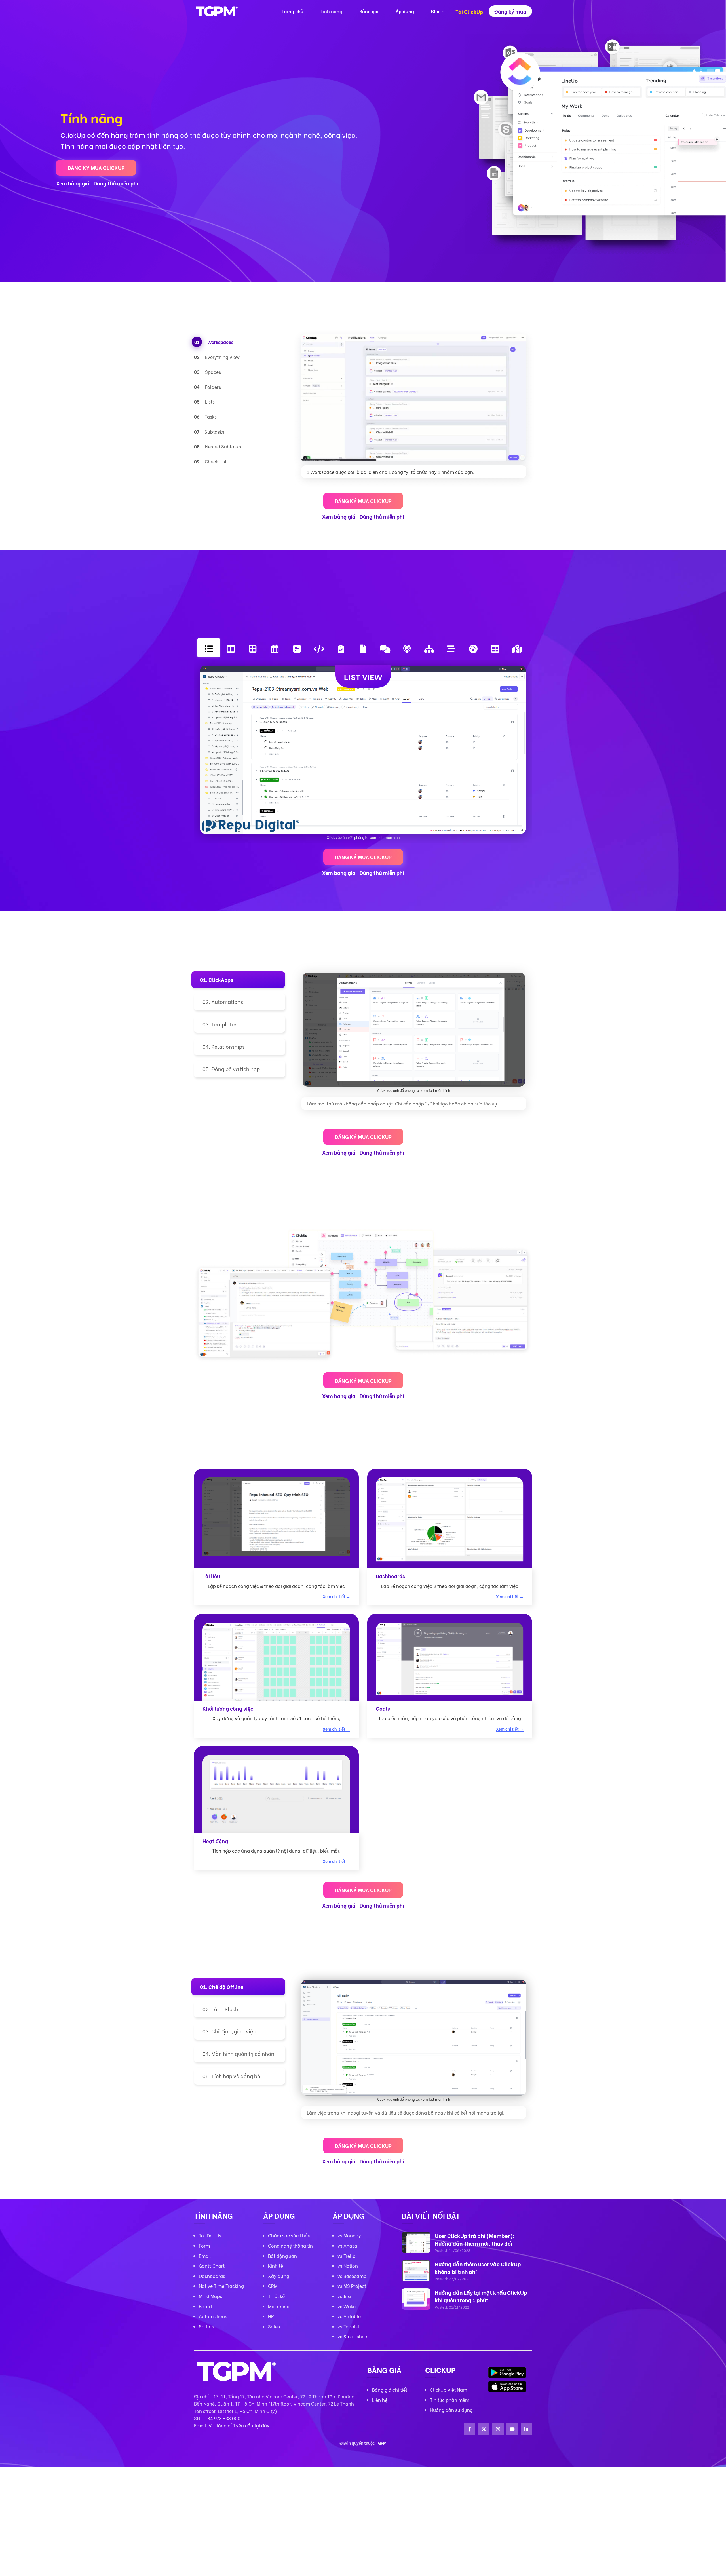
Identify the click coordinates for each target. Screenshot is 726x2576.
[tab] (244, 342)
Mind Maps (210, 2296)
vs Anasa (347, 2245)
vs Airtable (349, 2316)
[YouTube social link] (512, 2429)
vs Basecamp (352, 2276)
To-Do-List (211, 2235)
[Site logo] (217, 10)
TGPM (381, 2443)
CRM (273, 2286)
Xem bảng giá (73, 183)
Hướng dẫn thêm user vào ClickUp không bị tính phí (478, 2268)
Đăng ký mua (510, 11)
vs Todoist (348, 2326)
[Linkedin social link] (526, 2429)
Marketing (279, 2306)
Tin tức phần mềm (450, 2400)
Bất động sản (282, 2256)
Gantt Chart (212, 2266)
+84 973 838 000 (223, 2418)
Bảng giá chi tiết (390, 2390)
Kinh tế (276, 2266)
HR (271, 2316)
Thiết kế (276, 2296)
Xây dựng (279, 2276)
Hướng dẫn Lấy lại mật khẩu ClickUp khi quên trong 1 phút (481, 2296)
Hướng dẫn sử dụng (451, 2410)
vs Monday (349, 2235)
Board (205, 2306)
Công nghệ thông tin (290, 2245)
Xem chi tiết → (336, 1597)
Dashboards (212, 2276)
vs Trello (347, 2256)
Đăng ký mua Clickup (96, 167)
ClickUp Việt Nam (449, 2390)
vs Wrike (347, 2306)
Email (205, 2256)
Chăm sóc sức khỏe (289, 2235)
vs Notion (348, 2266)
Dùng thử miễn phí (116, 183)
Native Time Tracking (221, 2286)
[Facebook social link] (470, 2429)
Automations (213, 2316)
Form (204, 2245)
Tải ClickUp (469, 12)
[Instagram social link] (498, 2429)
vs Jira (344, 2296)
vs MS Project (352, 2286)
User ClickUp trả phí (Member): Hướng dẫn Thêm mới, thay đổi (475, 2239)
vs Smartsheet (353, 2336)
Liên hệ (380, 2400)
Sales (274, 2326)
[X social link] (484, 2429)
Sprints (206, 2326)
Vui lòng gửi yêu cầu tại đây (239, 2425)
